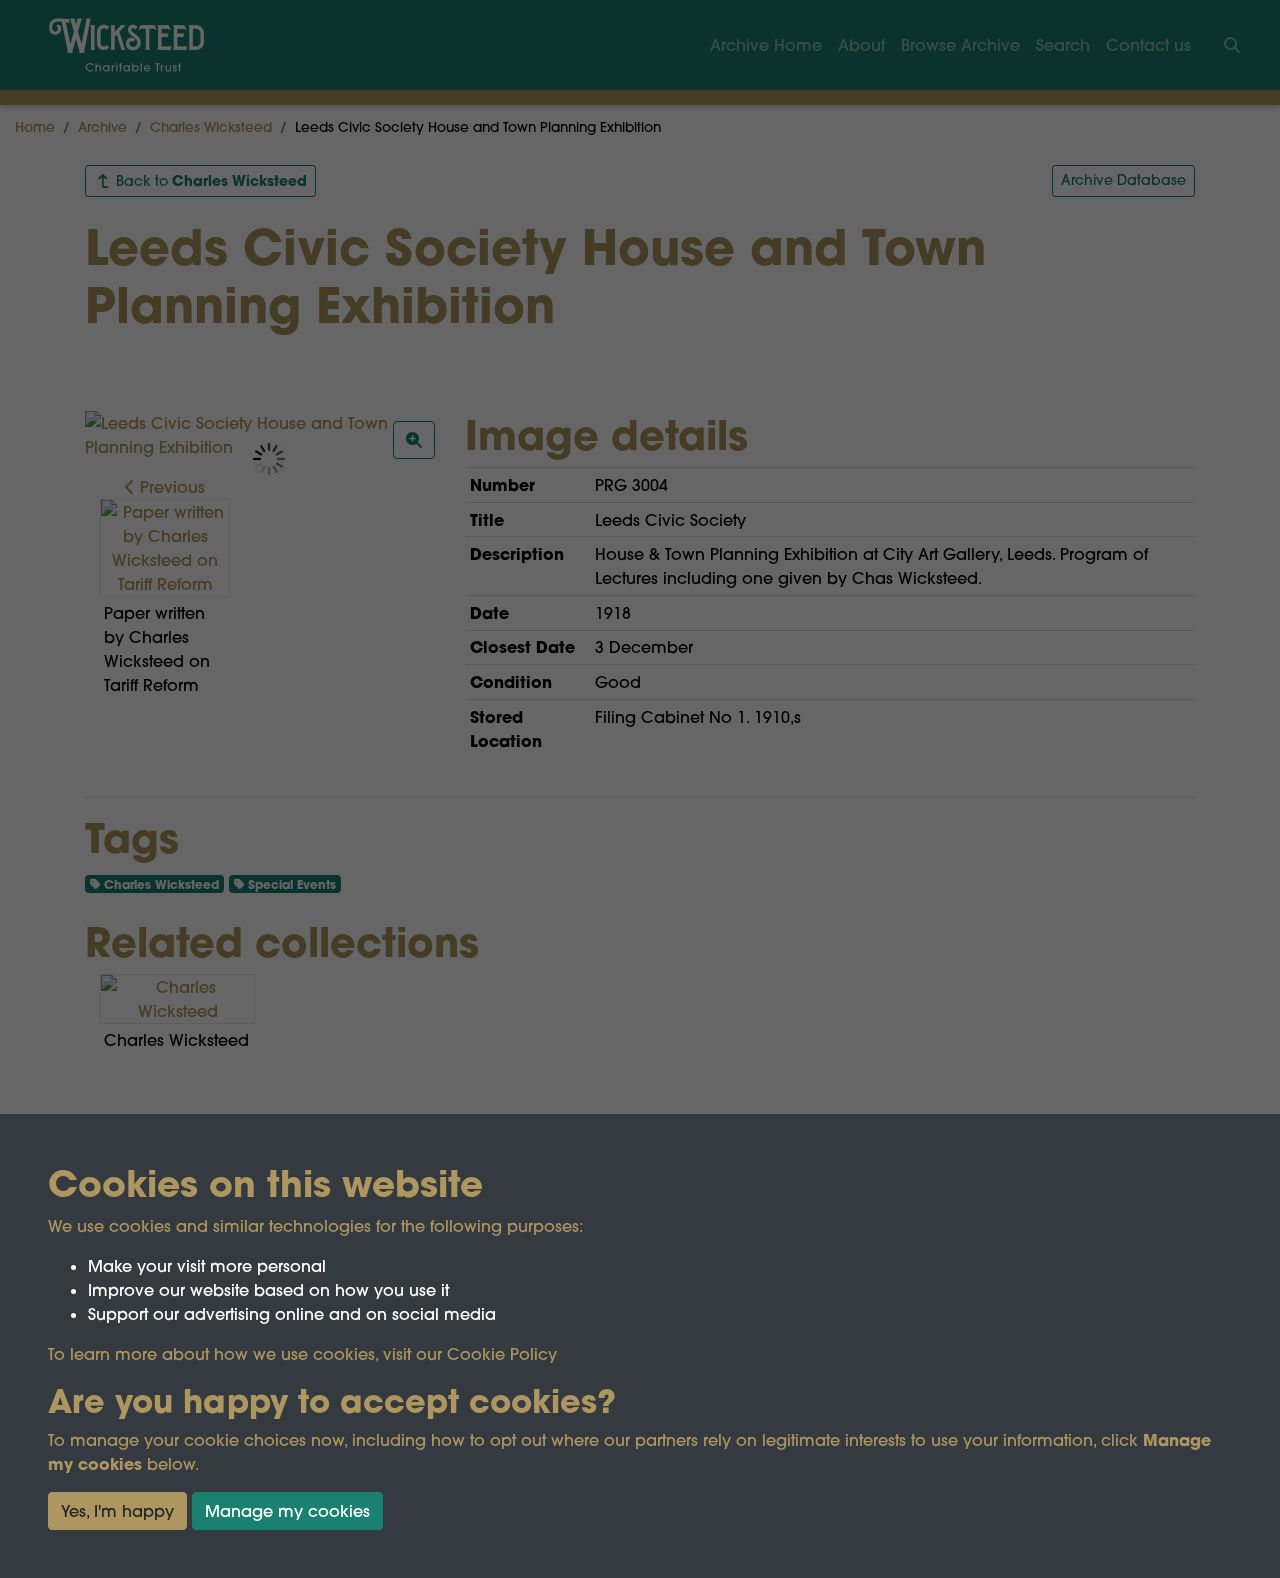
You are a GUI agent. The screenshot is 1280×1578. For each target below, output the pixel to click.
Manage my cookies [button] (287, 1511)
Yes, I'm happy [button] (117, 1511)
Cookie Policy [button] (502, 1354)
